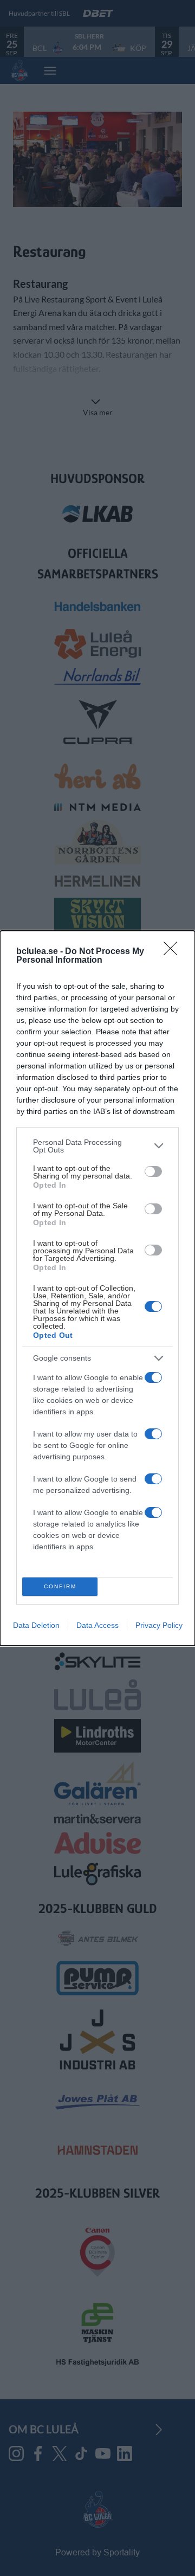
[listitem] (97, 1146)
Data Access (97, 1625)
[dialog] (97, 1288)
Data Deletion (36, 1625)
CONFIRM (60, 1586)
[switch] (153, 1171)
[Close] (174, 952)
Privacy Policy (159, 1625)
